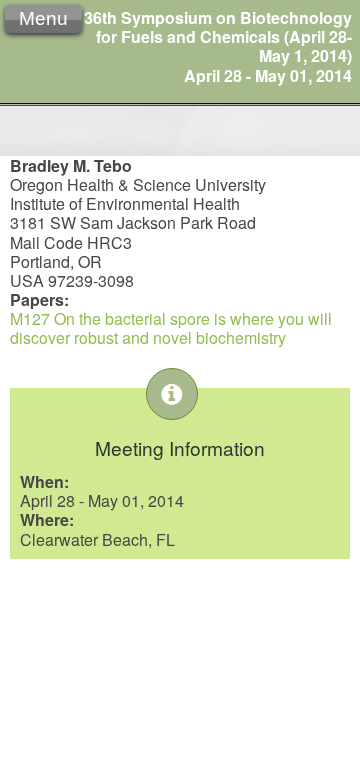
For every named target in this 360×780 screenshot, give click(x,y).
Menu (43, 18)
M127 (30, 318)
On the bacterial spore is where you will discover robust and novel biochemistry (171, 328)
